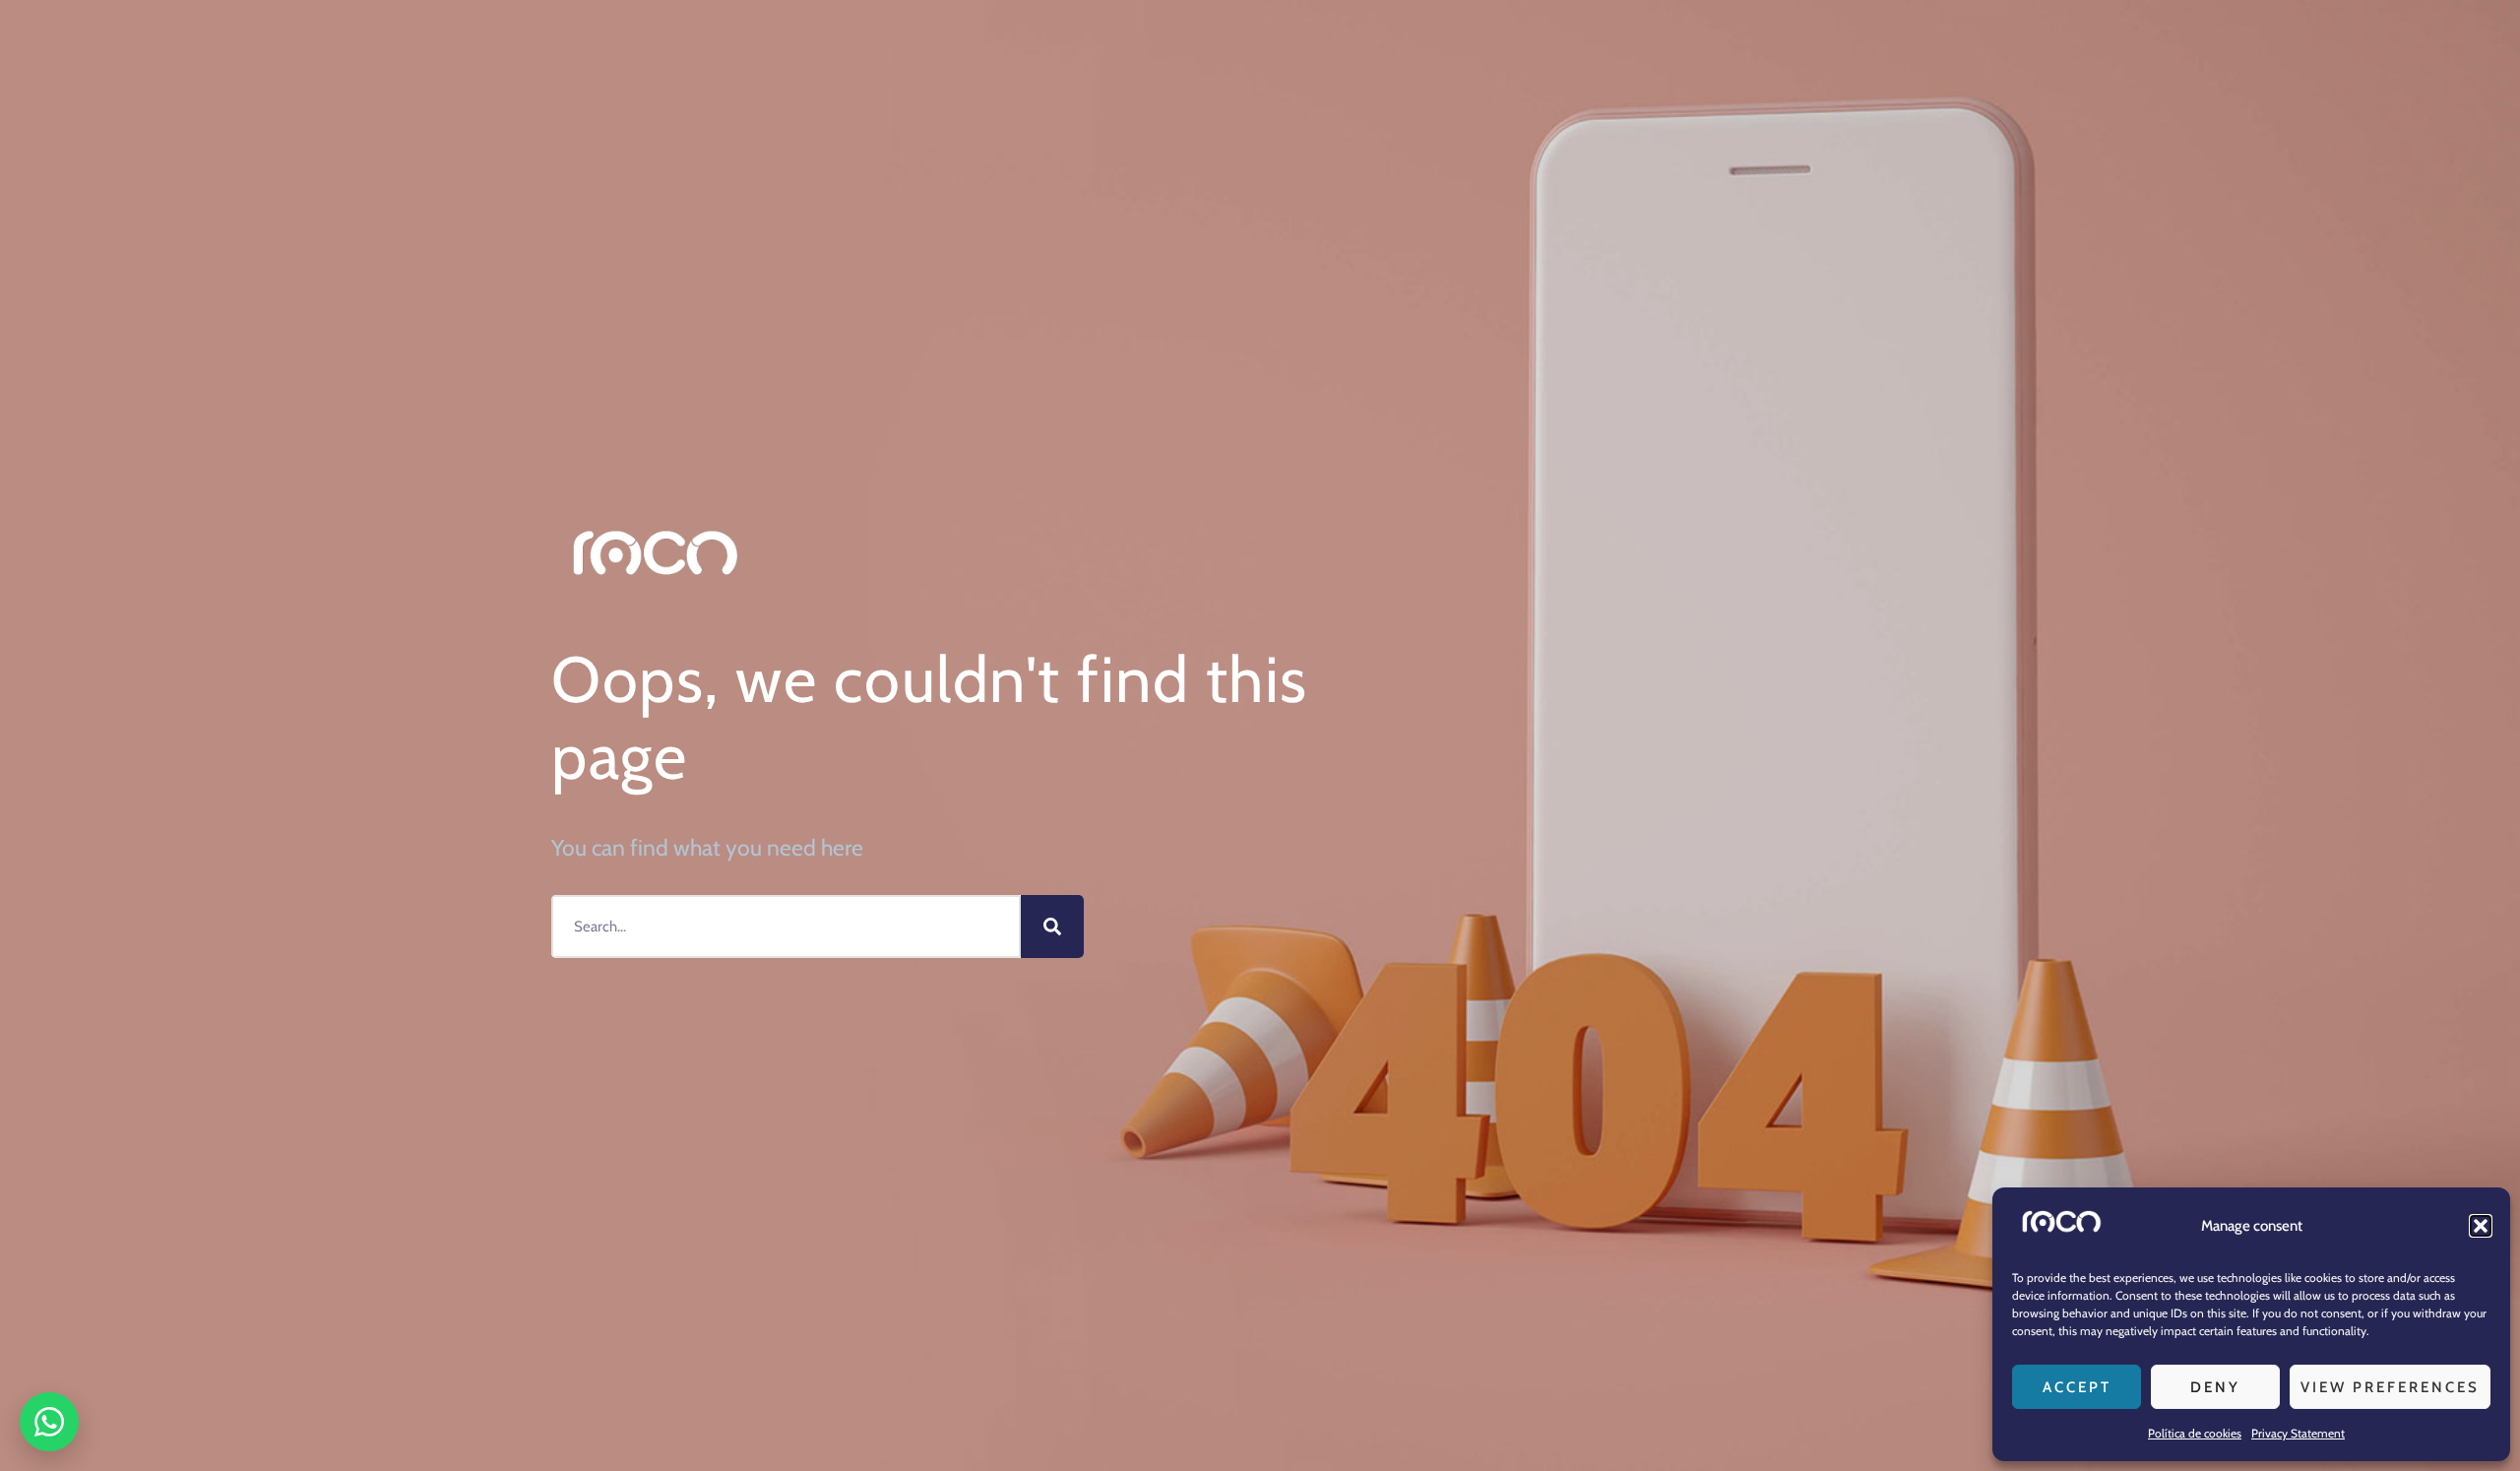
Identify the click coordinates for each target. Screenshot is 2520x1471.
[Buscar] (1052, 927)
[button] (2481, 1226)
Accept (2077, 1387)
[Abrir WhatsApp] (49, 1422)
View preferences (2390, 1387)
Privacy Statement (2298, 1433)
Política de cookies (2195, 1433)
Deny (2215, 1387)
